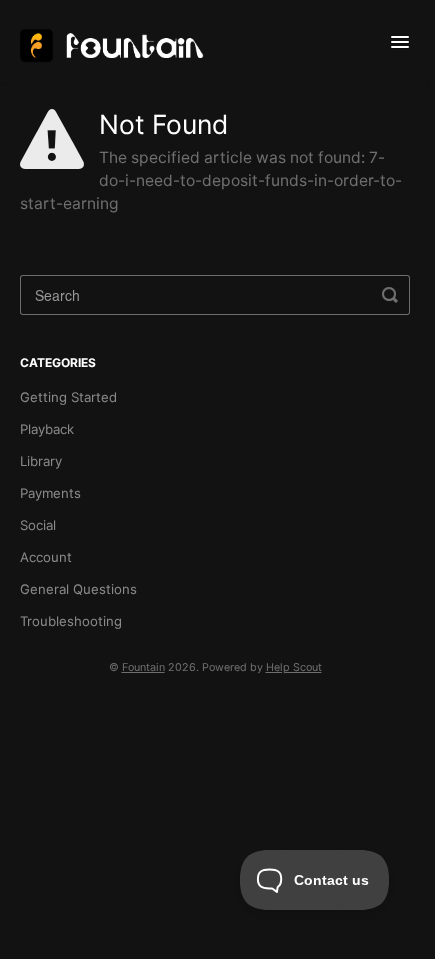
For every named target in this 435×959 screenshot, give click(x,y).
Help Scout (294, 667)
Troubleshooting (71, 621)
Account (46, 557)
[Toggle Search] (390, 295)
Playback (47, 429)
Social (38, 525)
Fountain (143, 667)
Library (41, 461)
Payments (50, 493)
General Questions (78, 589)
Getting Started (68, 397)
